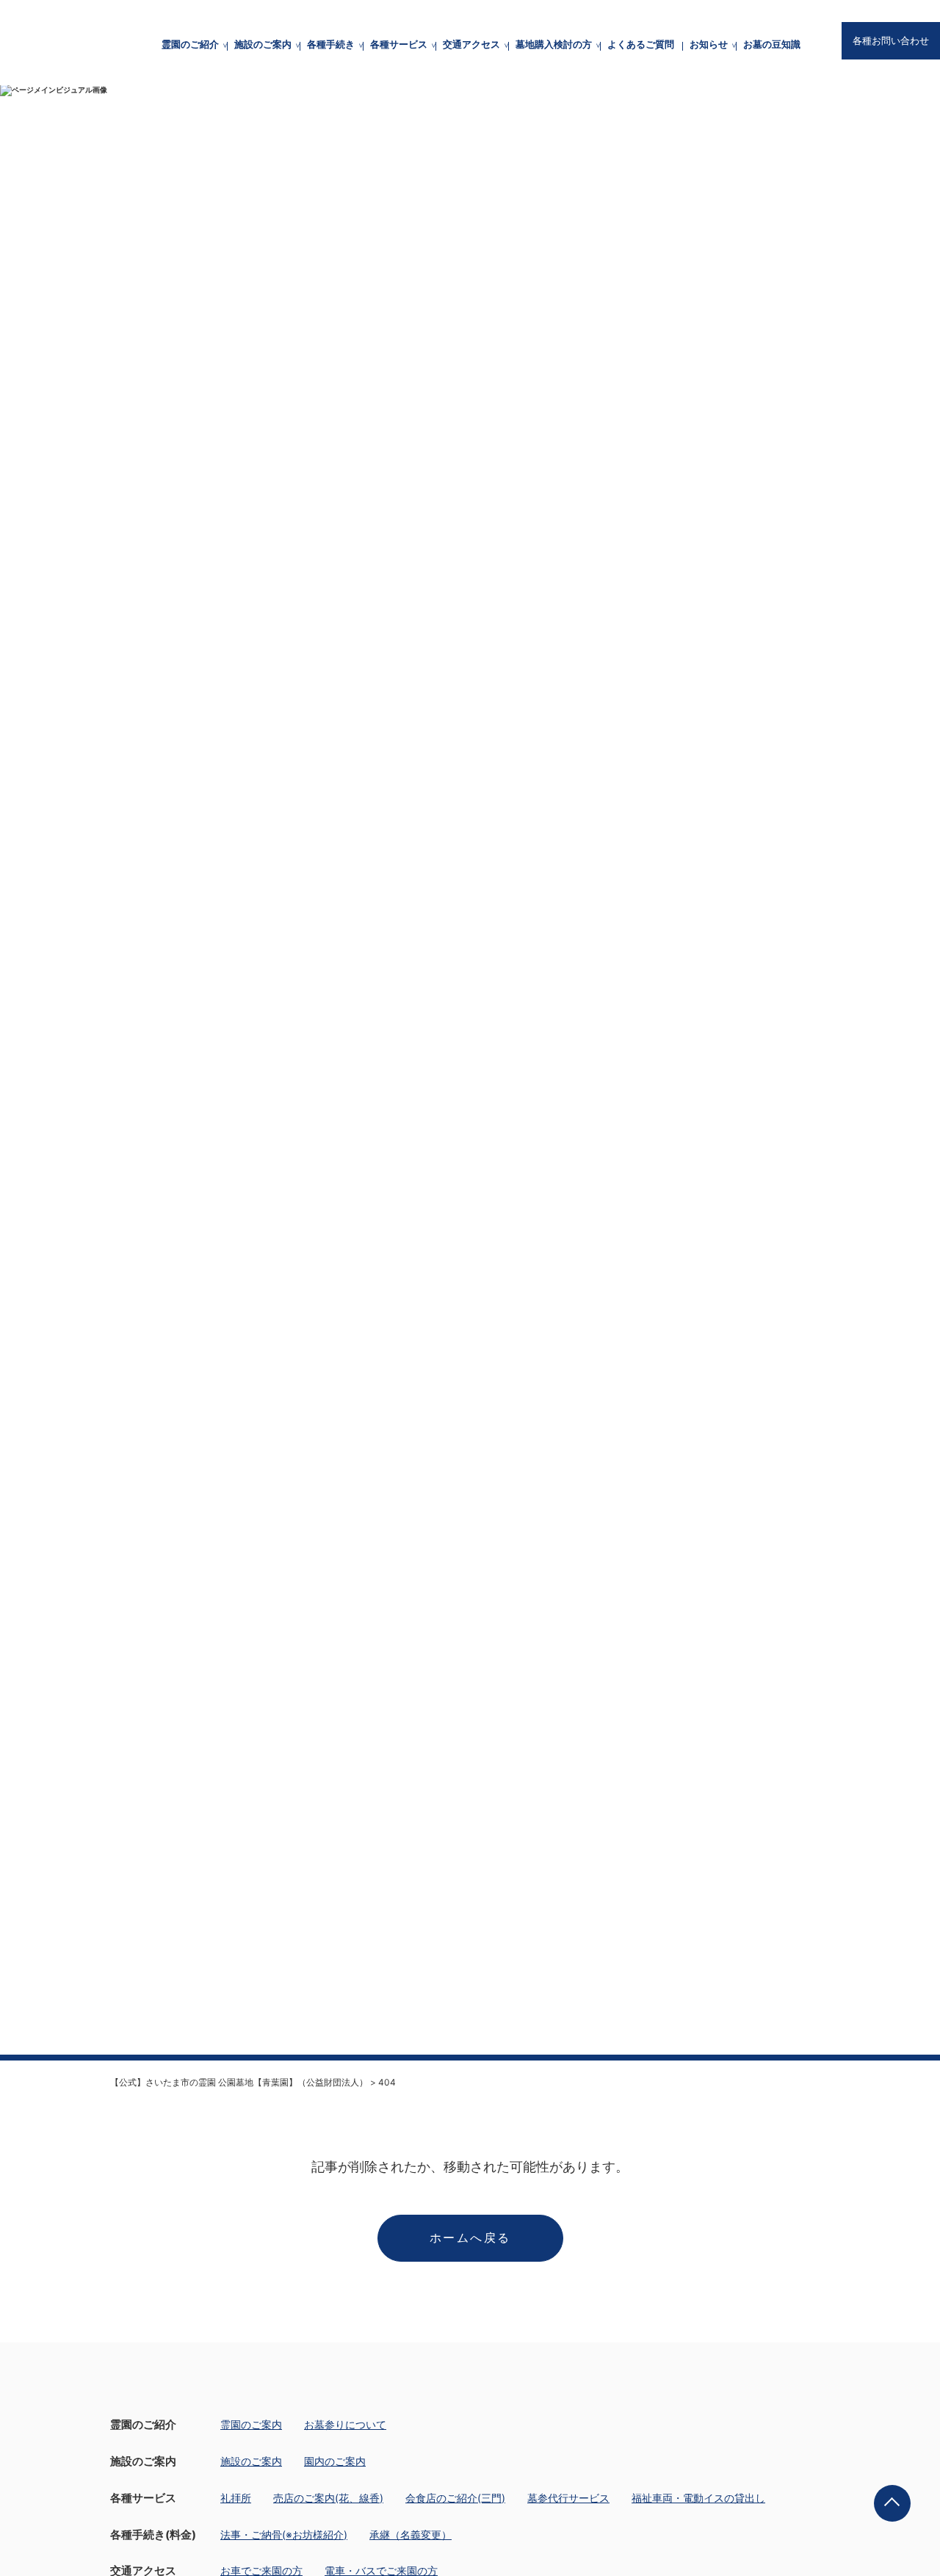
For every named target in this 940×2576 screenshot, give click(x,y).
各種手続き (331, 44)
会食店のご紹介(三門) (455, 2498)
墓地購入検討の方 (554, 44)
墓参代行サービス (568, 2498)
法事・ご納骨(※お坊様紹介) (284, 2535)
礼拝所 (236, 2498)
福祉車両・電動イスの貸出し (698, 2498)
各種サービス (399, 44)
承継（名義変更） (411, 2535)
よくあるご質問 (641, 44)
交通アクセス (471, 44)
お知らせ (709, 44)
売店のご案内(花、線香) (328, 2498)
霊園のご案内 (251, 2424)
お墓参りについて (345, 2424)
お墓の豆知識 (772, 44)
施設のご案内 (263, 44)
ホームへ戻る (470, 2238)
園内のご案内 (335, 2461)
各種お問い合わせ (891, 41)
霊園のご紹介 (190, 44)
